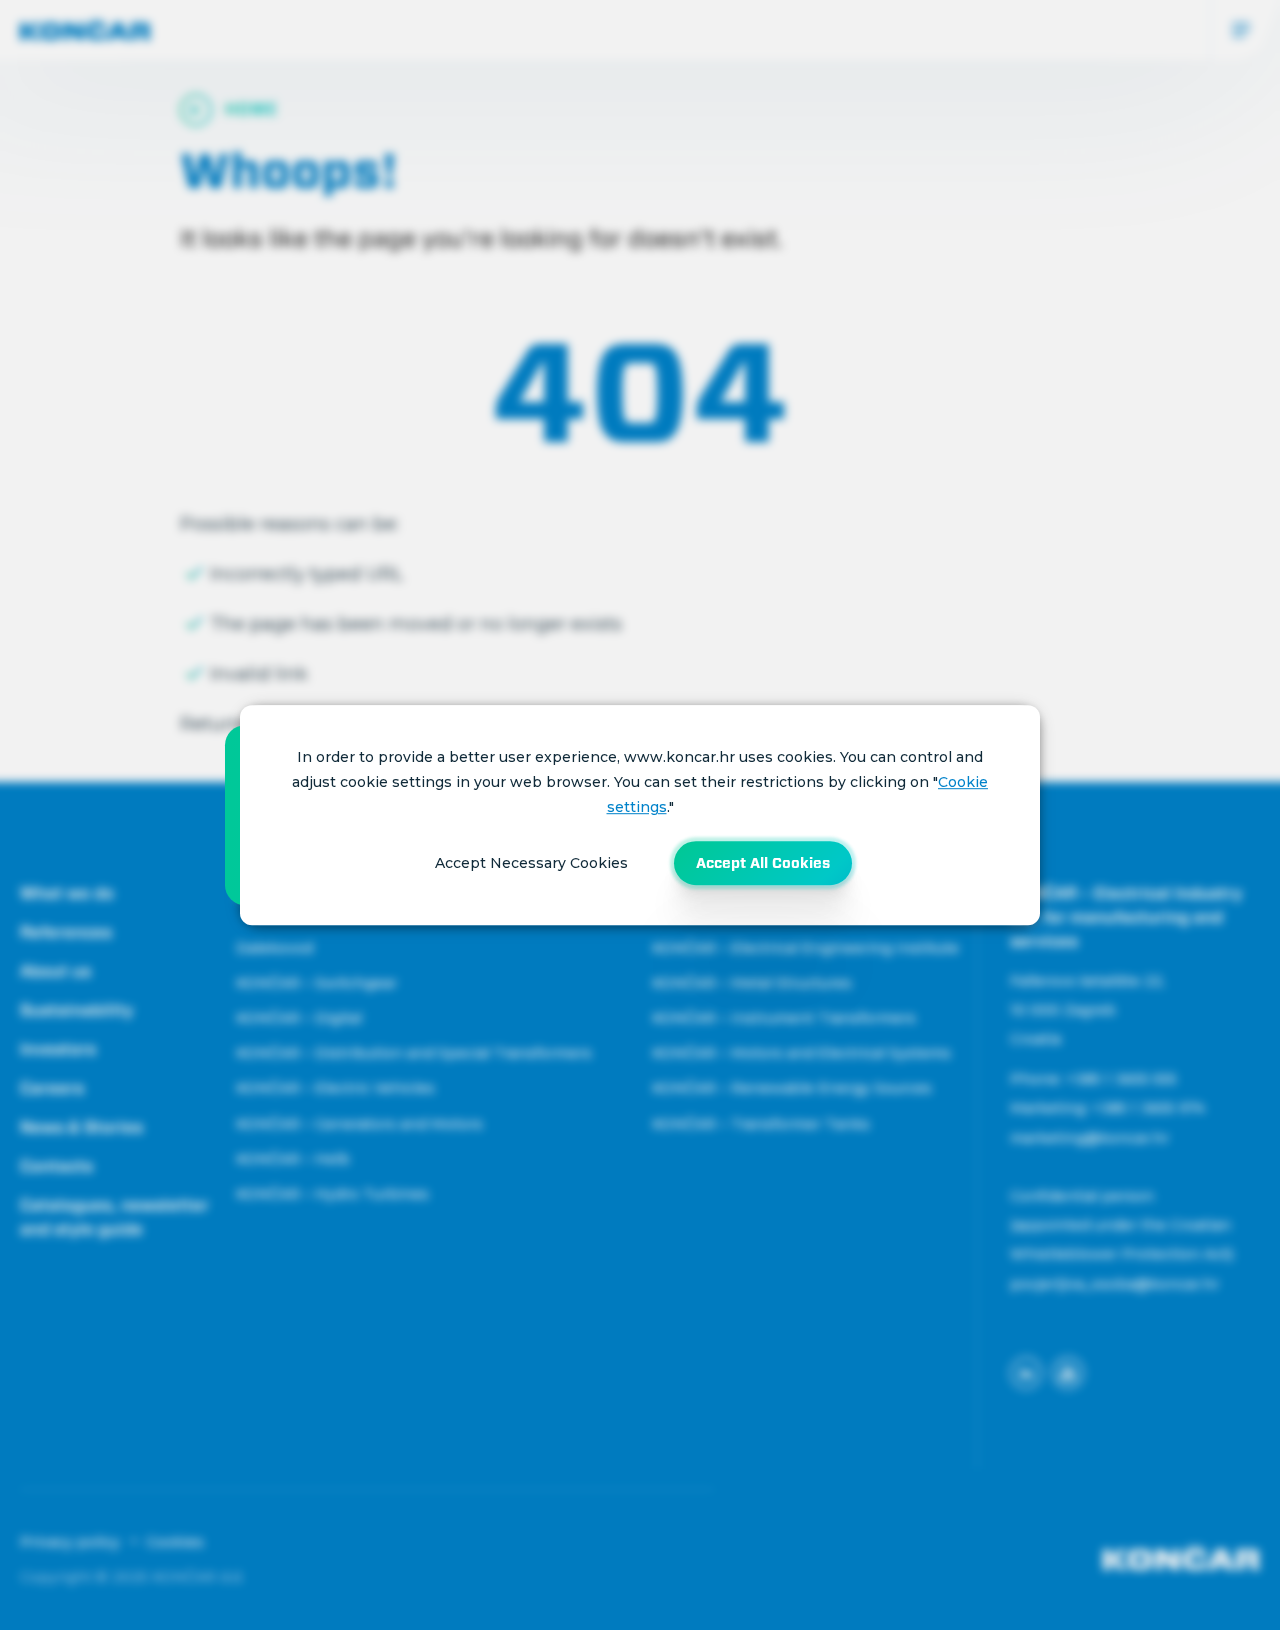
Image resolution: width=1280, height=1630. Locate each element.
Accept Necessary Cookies (531, 863)
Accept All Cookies (763, 863)
